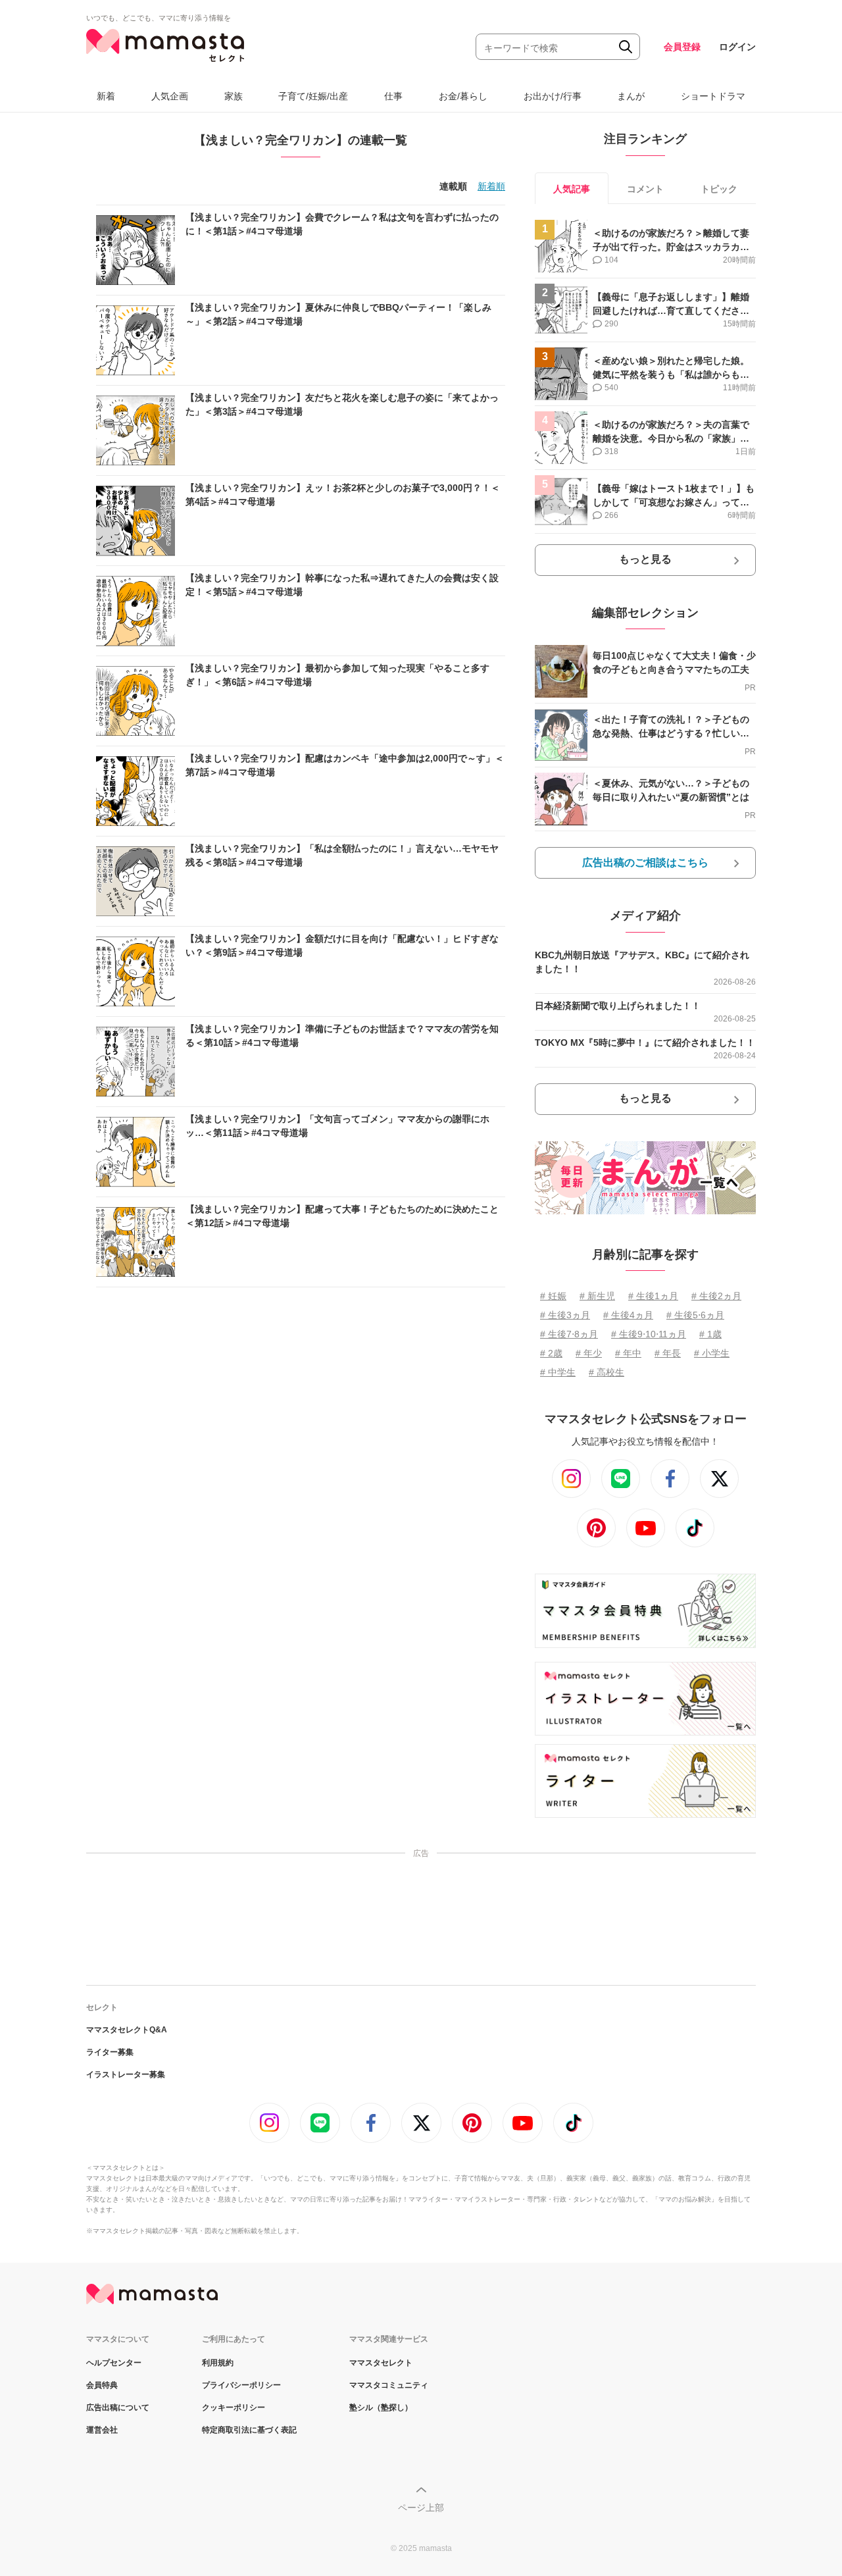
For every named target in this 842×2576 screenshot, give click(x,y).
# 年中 (628, 1353)
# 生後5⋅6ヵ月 (695, 1315)
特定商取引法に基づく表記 (249, 2430)
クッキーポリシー (234, 2408)
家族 (234, 96)
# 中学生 (558, 1372)
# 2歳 (551, 1353)
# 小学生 (712, 1353)
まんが (631, 96)
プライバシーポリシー (241, 2385)
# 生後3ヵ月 (565, 1315)
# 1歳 (710, 1334)
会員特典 (102, 2385)
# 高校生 (607, 1372)
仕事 (393, 96)
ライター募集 (110, 2052)
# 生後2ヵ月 (716, 1296)
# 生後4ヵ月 (628, 1315)
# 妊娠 (553, 1296)
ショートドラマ (713, 96)
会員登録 (682, 47)
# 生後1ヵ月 (653, 1296)
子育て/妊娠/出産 (313, 96)
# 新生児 (597, 1296)
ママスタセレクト (381, 2363)
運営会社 (102, 2430)
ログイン (737, 47)
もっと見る (645, 559)
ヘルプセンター (114, 2363)
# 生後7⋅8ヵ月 (569, 1334)
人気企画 (170, 96)
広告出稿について (118, 2408)
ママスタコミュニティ (389, 2385)
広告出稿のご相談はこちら (645, 863)
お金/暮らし (463, 96)
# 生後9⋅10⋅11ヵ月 (649, 1334)
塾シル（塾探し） (381, 2408)
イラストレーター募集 (126, 2074)
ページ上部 (421, 2508)
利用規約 (218, 2363)
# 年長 (668, 1353)
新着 (106, 96)
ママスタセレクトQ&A (127, 2030)
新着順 (491, 186)
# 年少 (589, 1353)
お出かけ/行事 (553, 96)
